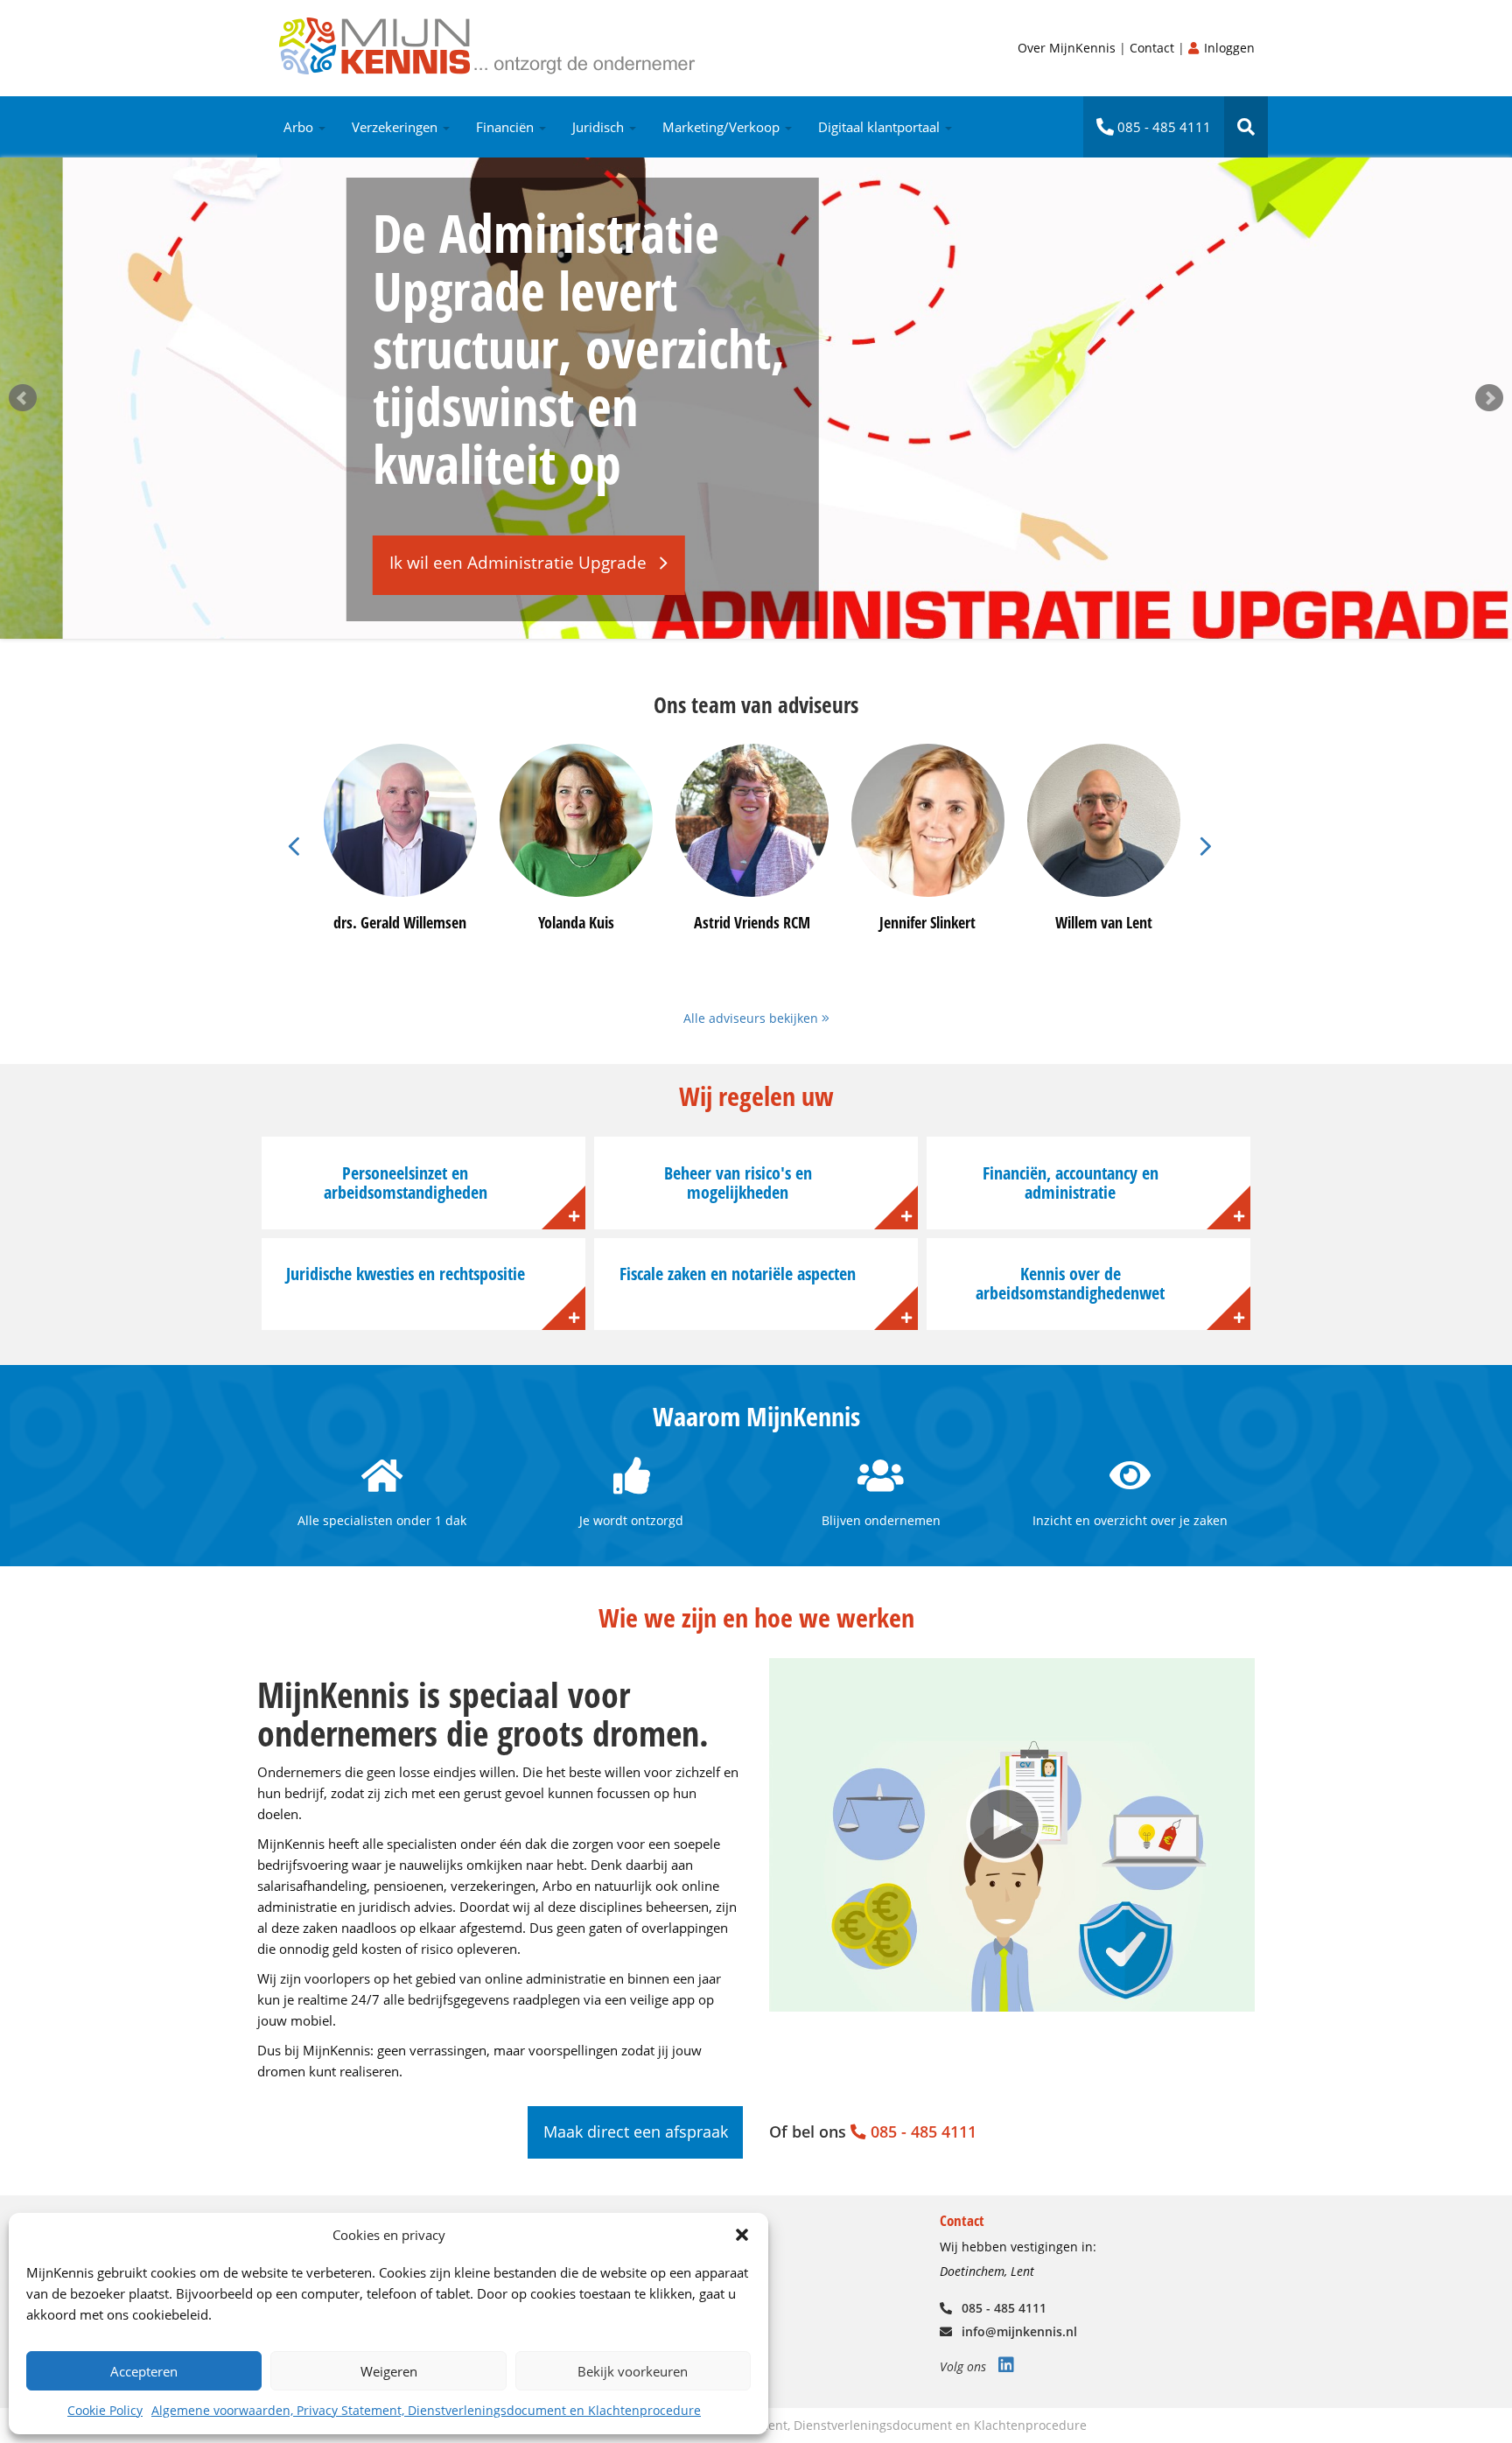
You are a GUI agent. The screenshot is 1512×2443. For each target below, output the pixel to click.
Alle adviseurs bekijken (752, 1018)
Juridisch (600, 127)
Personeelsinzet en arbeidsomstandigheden (406, 1183)
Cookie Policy (105, 2410)
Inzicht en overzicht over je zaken (1130, 1520)
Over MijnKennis (1068, 48)
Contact (1154, 48)
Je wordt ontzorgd (631, 1520)
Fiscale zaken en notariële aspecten (738, 1274)
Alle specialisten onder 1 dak (382, 1520)
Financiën (507, 127)
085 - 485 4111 (1162, 127)
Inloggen (1228, 48)
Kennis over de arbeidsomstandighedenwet (1070, 1283)
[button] (742, 2235)
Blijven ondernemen (881, 1520)
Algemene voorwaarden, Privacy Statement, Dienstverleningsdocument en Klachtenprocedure (426, 2410)
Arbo (300, 127)
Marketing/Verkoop (723, 127)
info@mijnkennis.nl (1018, 2331)
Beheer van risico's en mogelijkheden (738, 1183)
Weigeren (389, 2371)
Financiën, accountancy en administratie (1071, 1183)
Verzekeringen (396, 127)
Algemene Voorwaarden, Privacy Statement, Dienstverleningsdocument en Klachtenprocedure (812, 2425)
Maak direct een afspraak (636, 2131)
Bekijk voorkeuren (633, 2371)
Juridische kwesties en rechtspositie (406, 1274)
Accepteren (144, 2371)
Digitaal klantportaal (881, 127)
